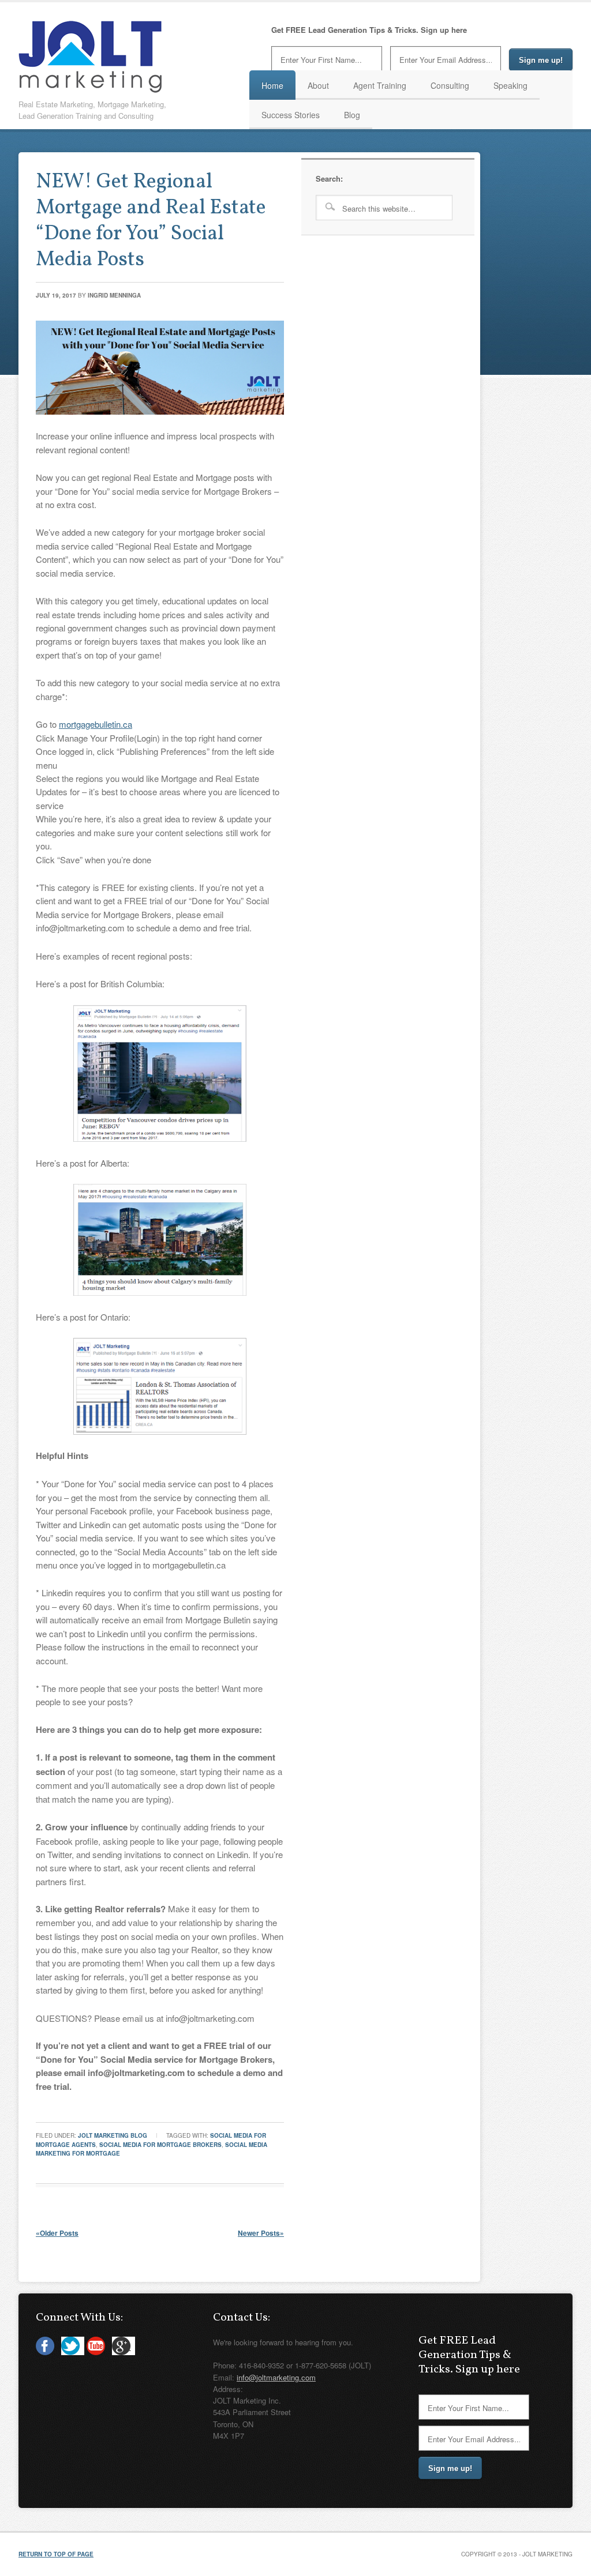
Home (272, 85)
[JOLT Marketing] (91, 89)
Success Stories (291, 115)
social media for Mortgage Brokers (160, 2145)
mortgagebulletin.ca (96, 724)
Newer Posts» (261, 2233)
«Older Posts (57, 2233)
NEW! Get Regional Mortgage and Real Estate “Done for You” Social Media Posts (151, 221)
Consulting (450, 85)
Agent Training (380, 85)
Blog (352, 115)
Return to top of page (56, 2554)
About (318, 85)
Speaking (510, 85)
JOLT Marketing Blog (113, 2135)
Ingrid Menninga (114, 295)
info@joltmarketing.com (276, 2377)
